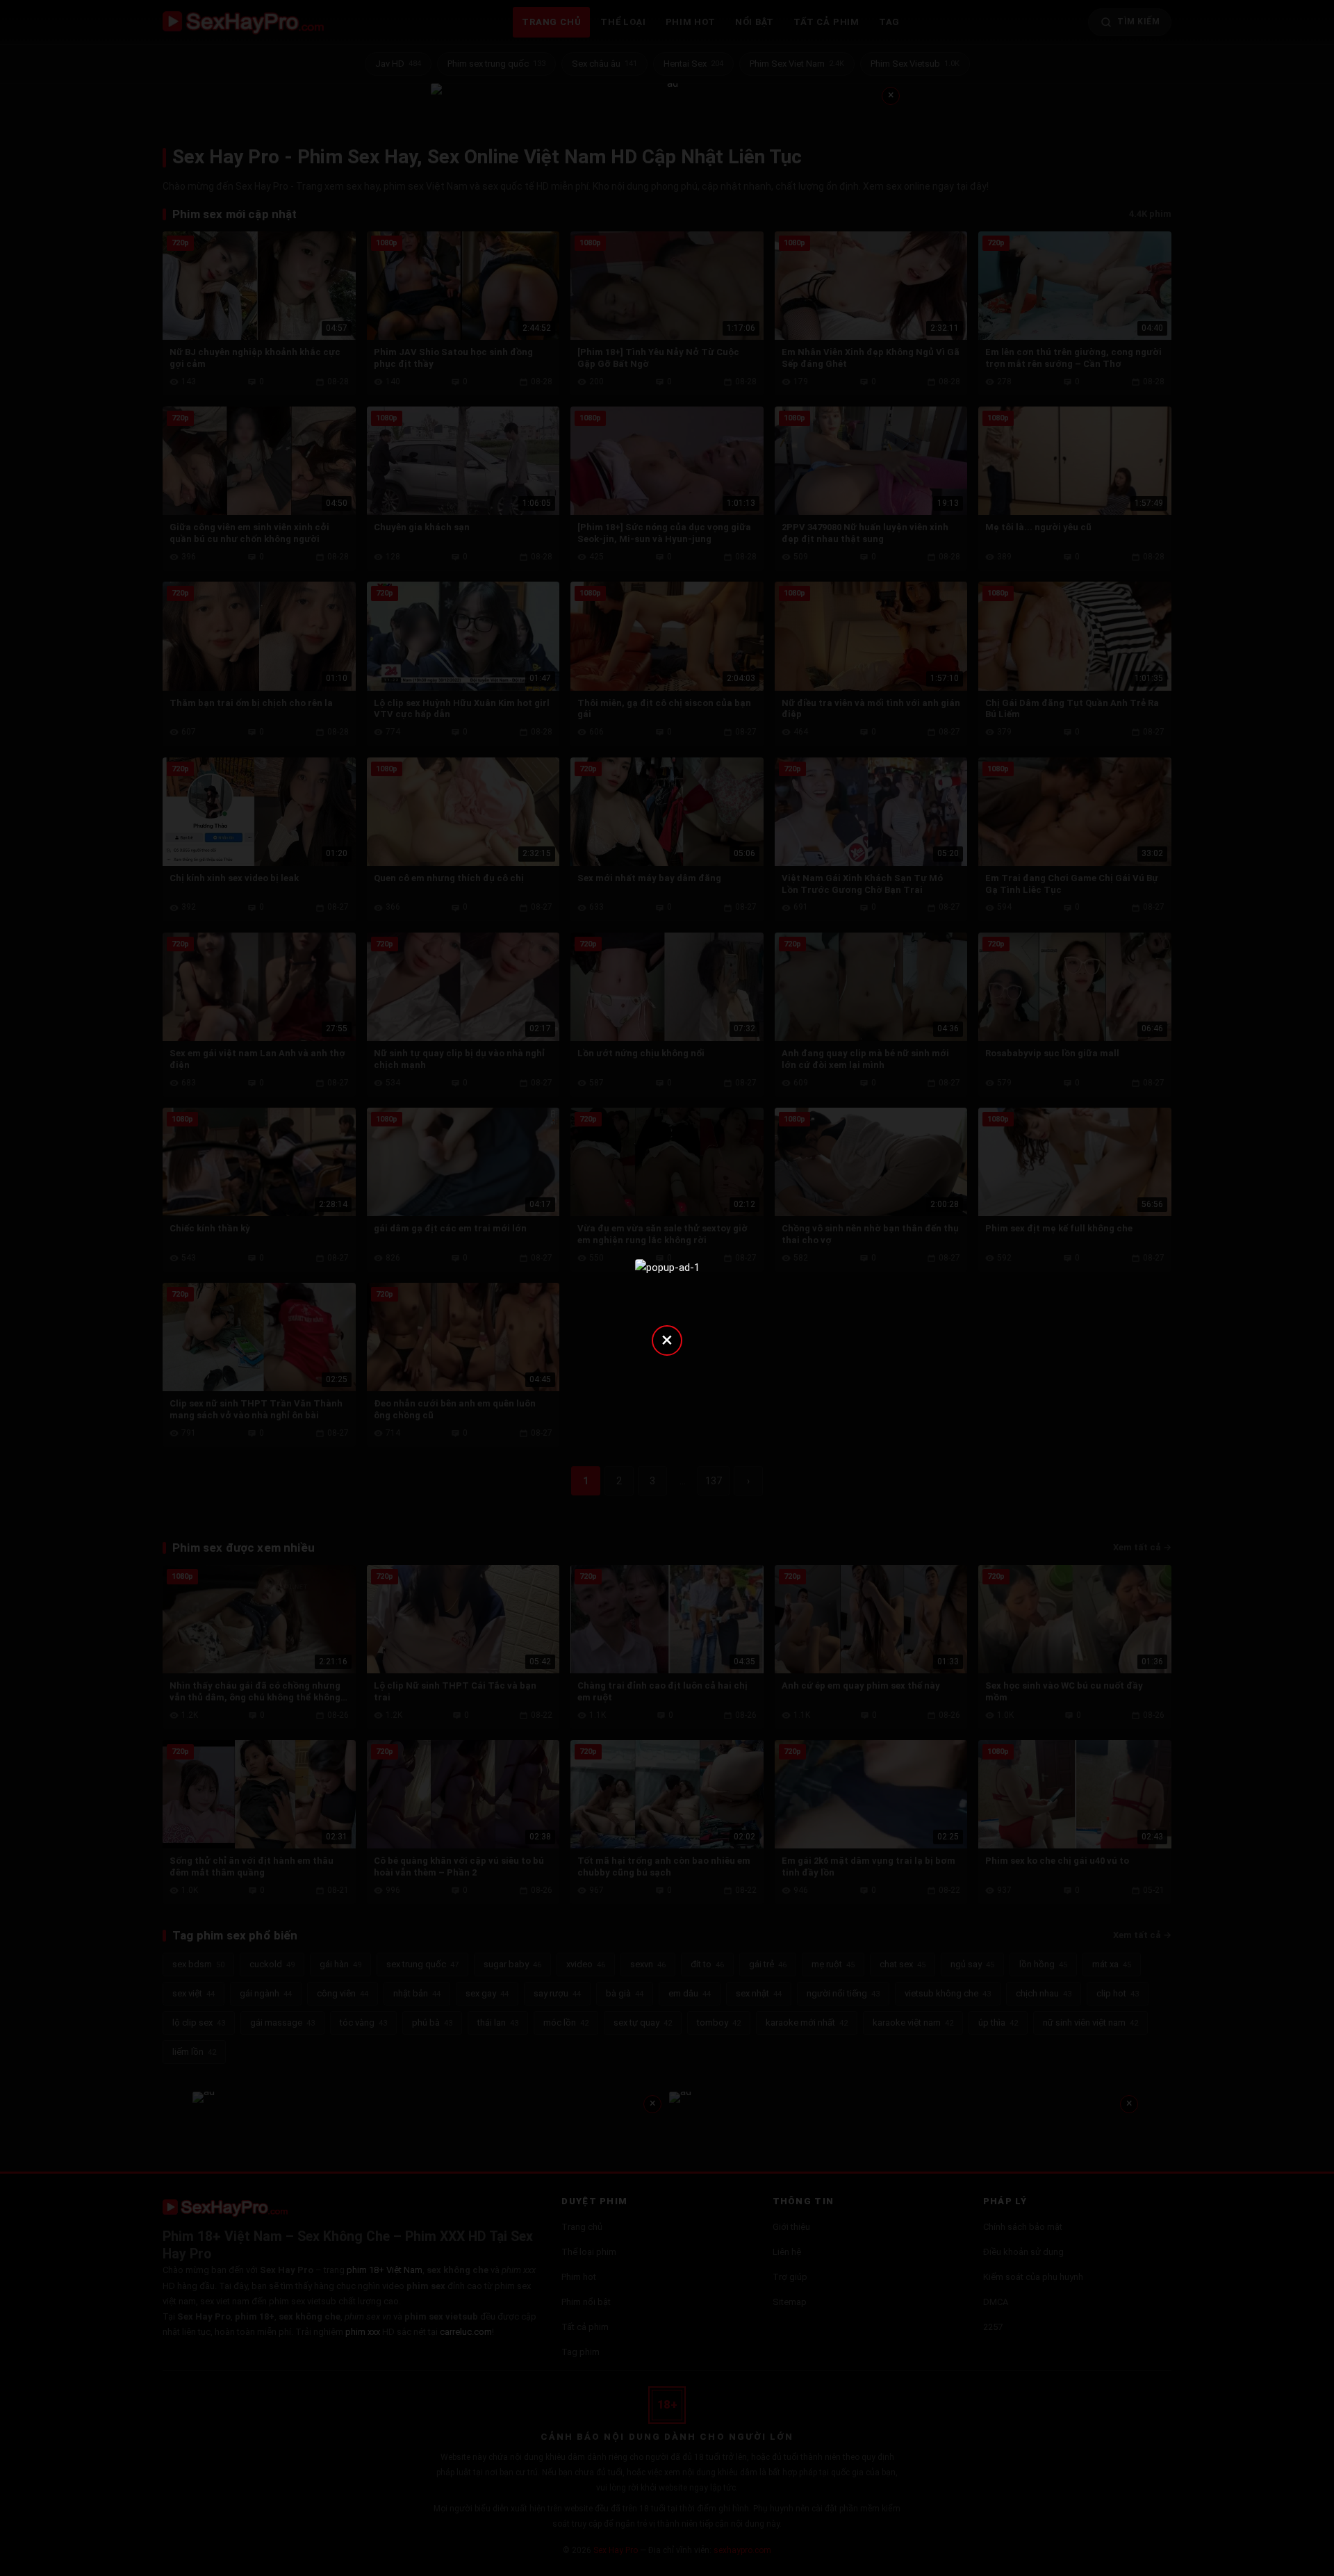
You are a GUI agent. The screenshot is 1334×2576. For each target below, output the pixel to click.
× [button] (667, 1339)
